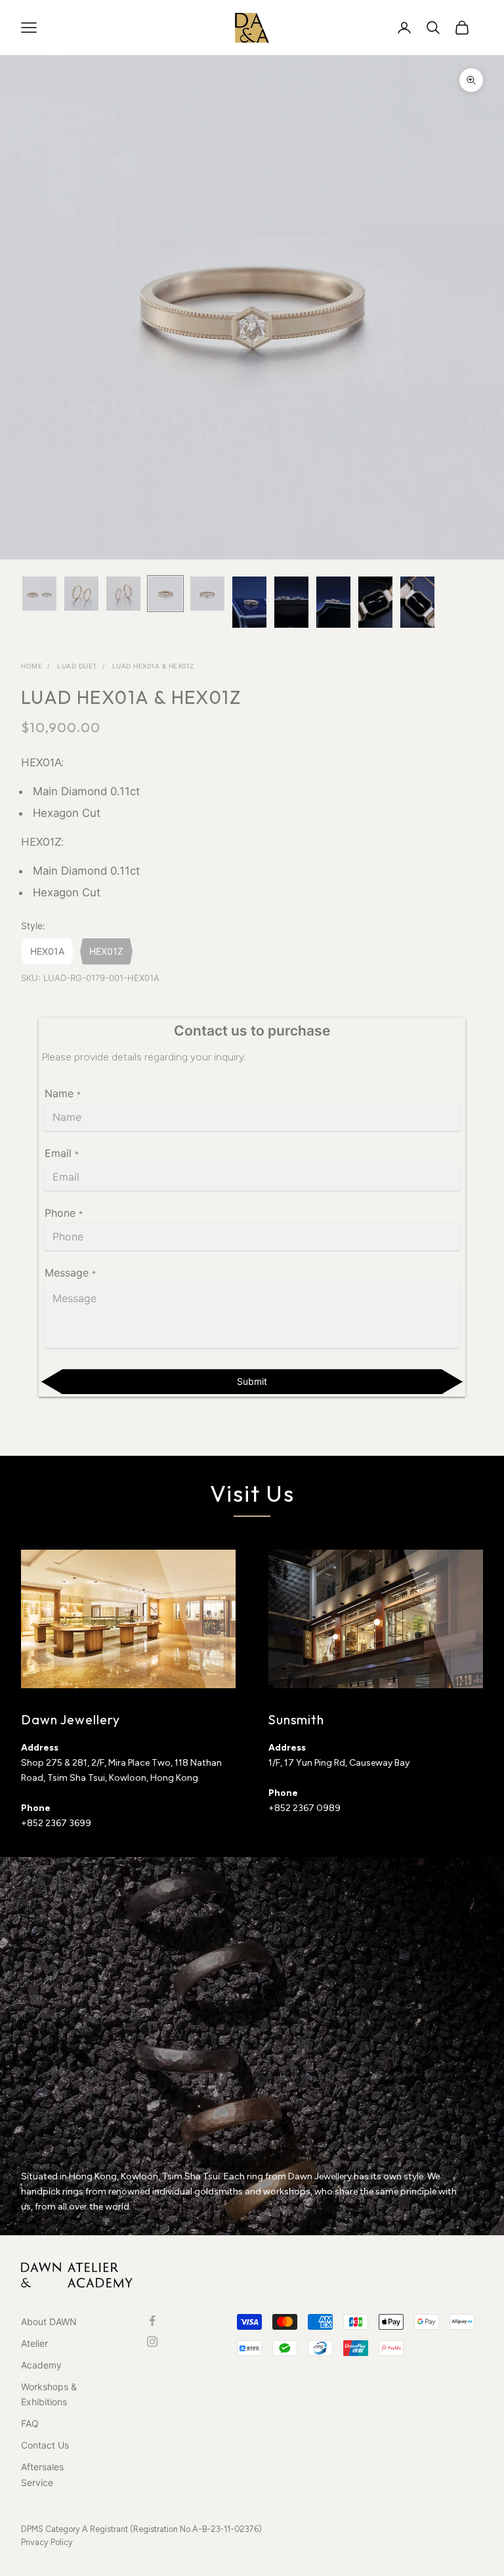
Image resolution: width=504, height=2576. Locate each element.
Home (31, 666)
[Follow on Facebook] (152, 2321)
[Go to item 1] (39, 594)
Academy (41, 2365)
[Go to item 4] (165, 594)
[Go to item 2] (81, 594)
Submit (252, 1381)
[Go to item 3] (123, 594)
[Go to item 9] (375, 602)
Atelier (34, 2343)
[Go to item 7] (291, 602)
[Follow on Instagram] (152, 2342)
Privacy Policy (47, 2542)
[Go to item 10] (417, 602)
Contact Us (45, 2445)
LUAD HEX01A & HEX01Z (153, 666)
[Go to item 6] (249, 602)
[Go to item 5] (207, 594)
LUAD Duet (77, 666)
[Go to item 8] (333, 602)
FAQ (30, 2423)
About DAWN (49, 2322)
